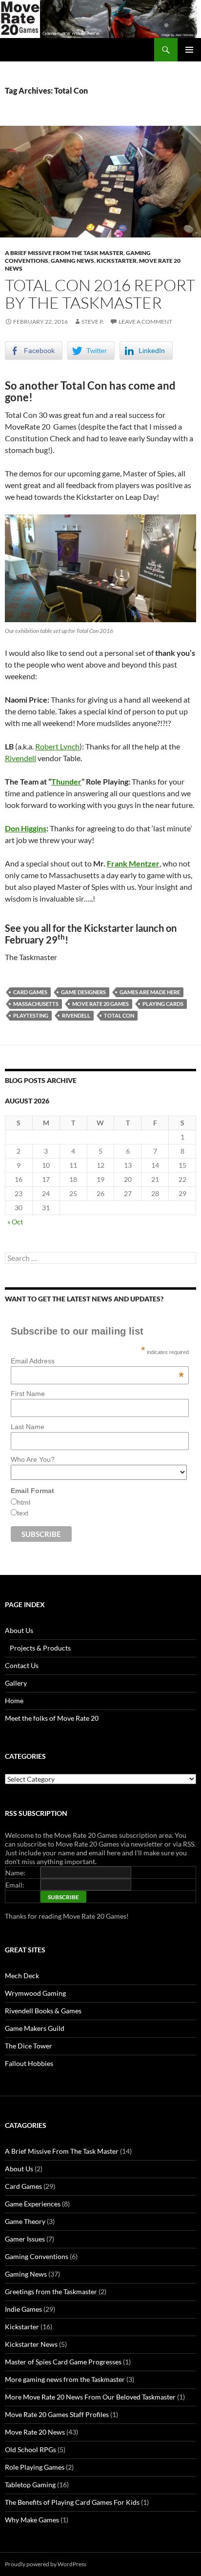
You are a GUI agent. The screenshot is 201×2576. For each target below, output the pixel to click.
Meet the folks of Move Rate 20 (52, 1718)
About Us (19, 1630)
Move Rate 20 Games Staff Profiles (57, 2414)
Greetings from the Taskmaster (51, 2291)
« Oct (15, 1222)
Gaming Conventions (37, 2256)
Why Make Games (32, 2520)
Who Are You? (33, 1459)
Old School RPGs (30, 2449)
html (24, 1502)
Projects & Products (40, 1648)
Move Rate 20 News (35, 2432)
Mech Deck (22, 1976)
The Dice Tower (29, 2046)
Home (14, 1701)
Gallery (16, 1683)
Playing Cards (163, 1004)
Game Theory (25, 2221)
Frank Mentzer (133, 863)
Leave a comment (145, 322)
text (23, 1513)
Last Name (28, 1427)
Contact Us (22, 1665)
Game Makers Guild (35, 2028)
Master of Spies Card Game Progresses (63, 2362)
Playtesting (31, 1015)
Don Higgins (26, 828)
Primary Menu (189, 50)
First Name (28, 1394)
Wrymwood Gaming (35, 1993)
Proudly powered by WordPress (46, 2564)
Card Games (30, 992)
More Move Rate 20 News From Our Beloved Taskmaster (90, 2397)
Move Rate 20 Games (100, 1004)
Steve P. (93, 322)
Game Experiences (33, 2204)
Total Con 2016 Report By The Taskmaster (100, 294)
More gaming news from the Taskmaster (65, 2379)
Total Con (119, 1015)
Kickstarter (117, 261)
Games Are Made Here (150, 992)
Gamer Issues (25, 2239)
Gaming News (72, 261)
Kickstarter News (31, 2344)
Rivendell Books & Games (43, 2011)
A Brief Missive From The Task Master (64, 253)
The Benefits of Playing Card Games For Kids (72, 2502)
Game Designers (83, 992)
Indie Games (23, 2309)
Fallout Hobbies (29, 2063)
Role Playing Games (35, 2467)
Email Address (97, 1361)
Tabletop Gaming (30, 2485)
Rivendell (20, 758)
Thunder (66, 781)
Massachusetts (36, 1004)
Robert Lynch (57, 746)
